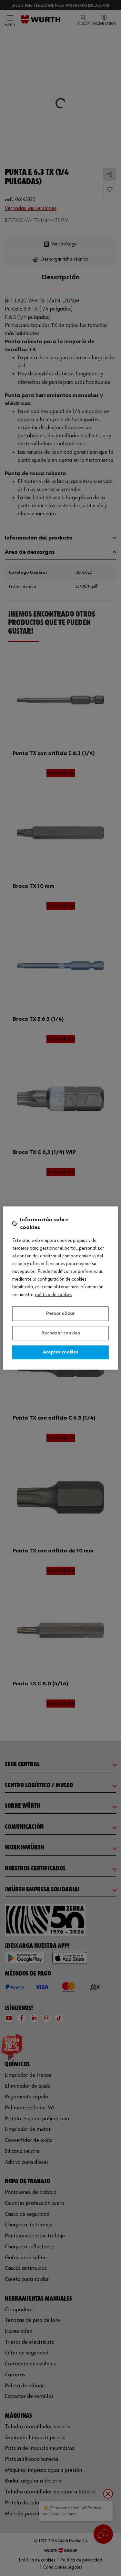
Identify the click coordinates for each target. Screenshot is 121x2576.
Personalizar (60, 1313)
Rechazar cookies (61, 1333)
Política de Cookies (54, 1295)
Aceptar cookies (61, 1352)
